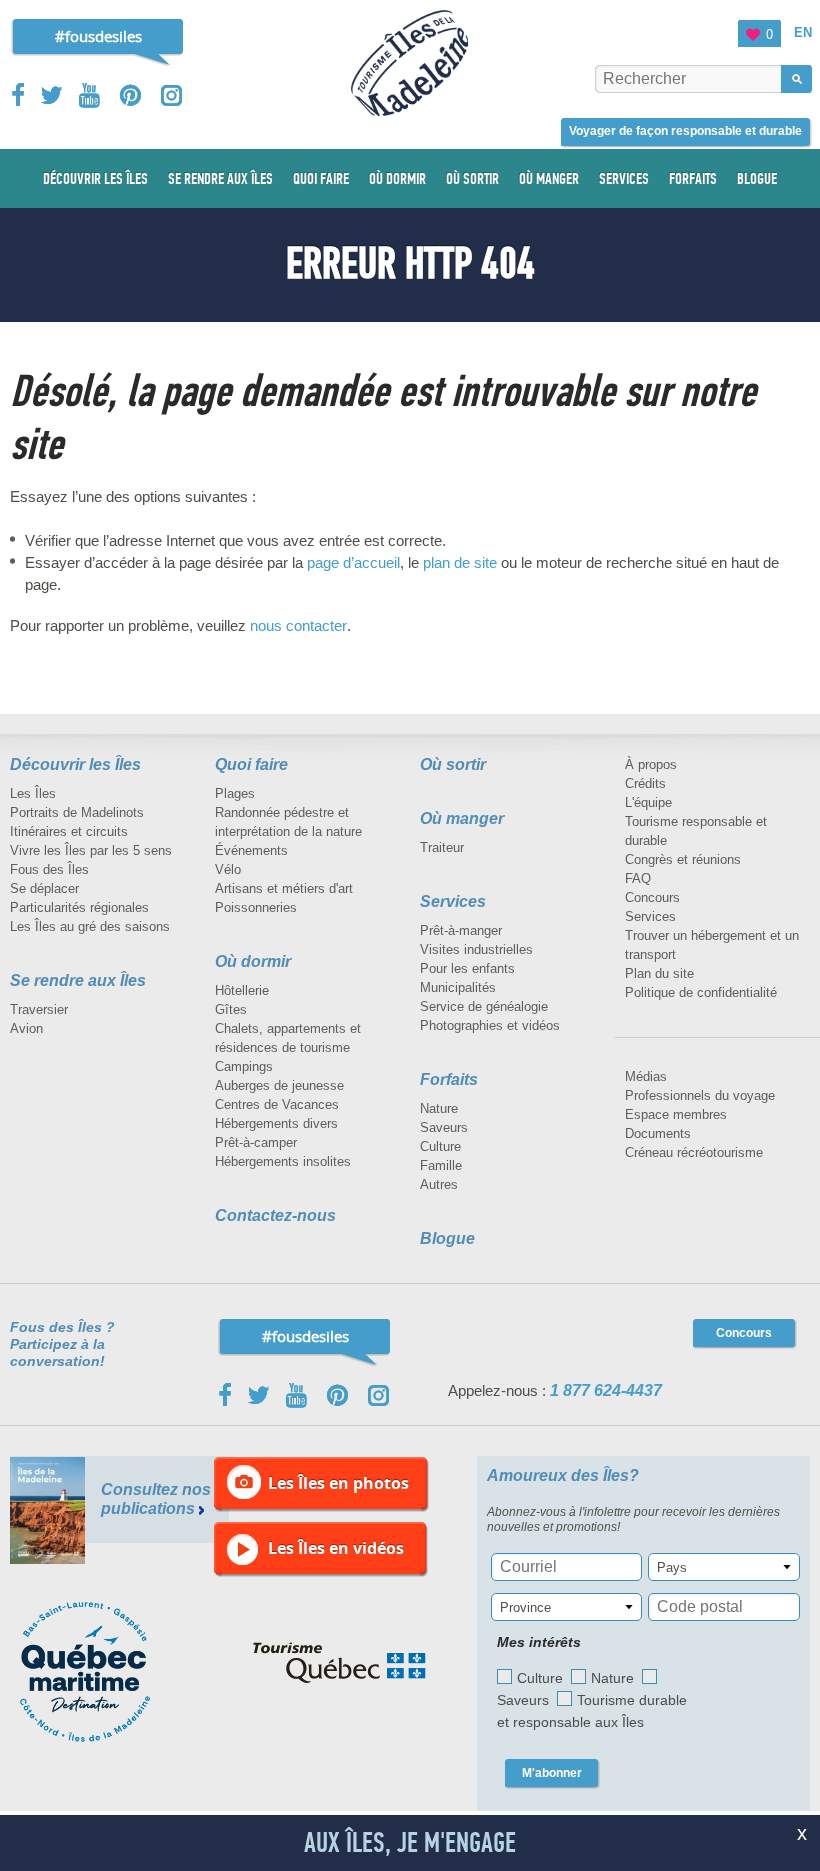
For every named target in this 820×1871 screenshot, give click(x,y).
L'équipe (648, 802)
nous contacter (298, 625)
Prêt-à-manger (461, 930)
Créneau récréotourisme (694, 1152)
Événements (251, 850)
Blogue (447, 1238)
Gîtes (231, 1009)
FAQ (638, 878)
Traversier (39, 1009)
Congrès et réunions (683, 859)
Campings (244, 1066)
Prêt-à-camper (256, 1142)
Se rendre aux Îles (78, 980)
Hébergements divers (276, 1123)
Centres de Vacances (277, 1104)
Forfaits (449, 1079)
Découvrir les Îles (75, 764)
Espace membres (676, 1114)
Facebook (19, 95)
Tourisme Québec (339, 1663)
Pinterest (131, 95)
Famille (441, 1165)
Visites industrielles (476, 949)
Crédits (645, 783)
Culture (440, 1146)
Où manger (462, 818)
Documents (658, 1133)
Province (525, 1607)
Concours (652, 897)
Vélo (228, 869)
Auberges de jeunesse (279, 1085)
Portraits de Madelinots (77, 812)
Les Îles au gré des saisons (90, 926)
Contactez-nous (275, 1215)
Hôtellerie (242, 990)
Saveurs (444, 1127)
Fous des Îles (49, 869)
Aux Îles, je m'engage (410, 1843)
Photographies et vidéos (490, 1025)
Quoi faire (251, 764)
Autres (439, 1184)
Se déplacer (44, 888)
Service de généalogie (484, 1006)
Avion (26, 1028)
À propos (651, 764)
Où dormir (253, 961)
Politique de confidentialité (701, 992)
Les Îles (33, 793)
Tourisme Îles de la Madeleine (409, 63)
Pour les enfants (467, 968)
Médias (646, 1076)
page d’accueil (353, 562)
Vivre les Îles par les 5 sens (91, 850)
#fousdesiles (98, 36)
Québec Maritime (105, 1672)
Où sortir (453, 764)
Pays (672, 1567)
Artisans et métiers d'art (284, 888)
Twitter (52, 95)
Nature (439, 1108)
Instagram (171, 95)
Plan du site (659, 973)
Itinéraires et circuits (69, 831)
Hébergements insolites (283, 1161)
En (803, 32)
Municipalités (458, 987)
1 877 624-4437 (606, 1390)
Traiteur (442, 847)
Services (453, 901)
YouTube (91, 95)
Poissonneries (256, 907)
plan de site (460, 562)
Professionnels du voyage (700, 1095)
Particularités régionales (79, 907)
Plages (235, 793)
